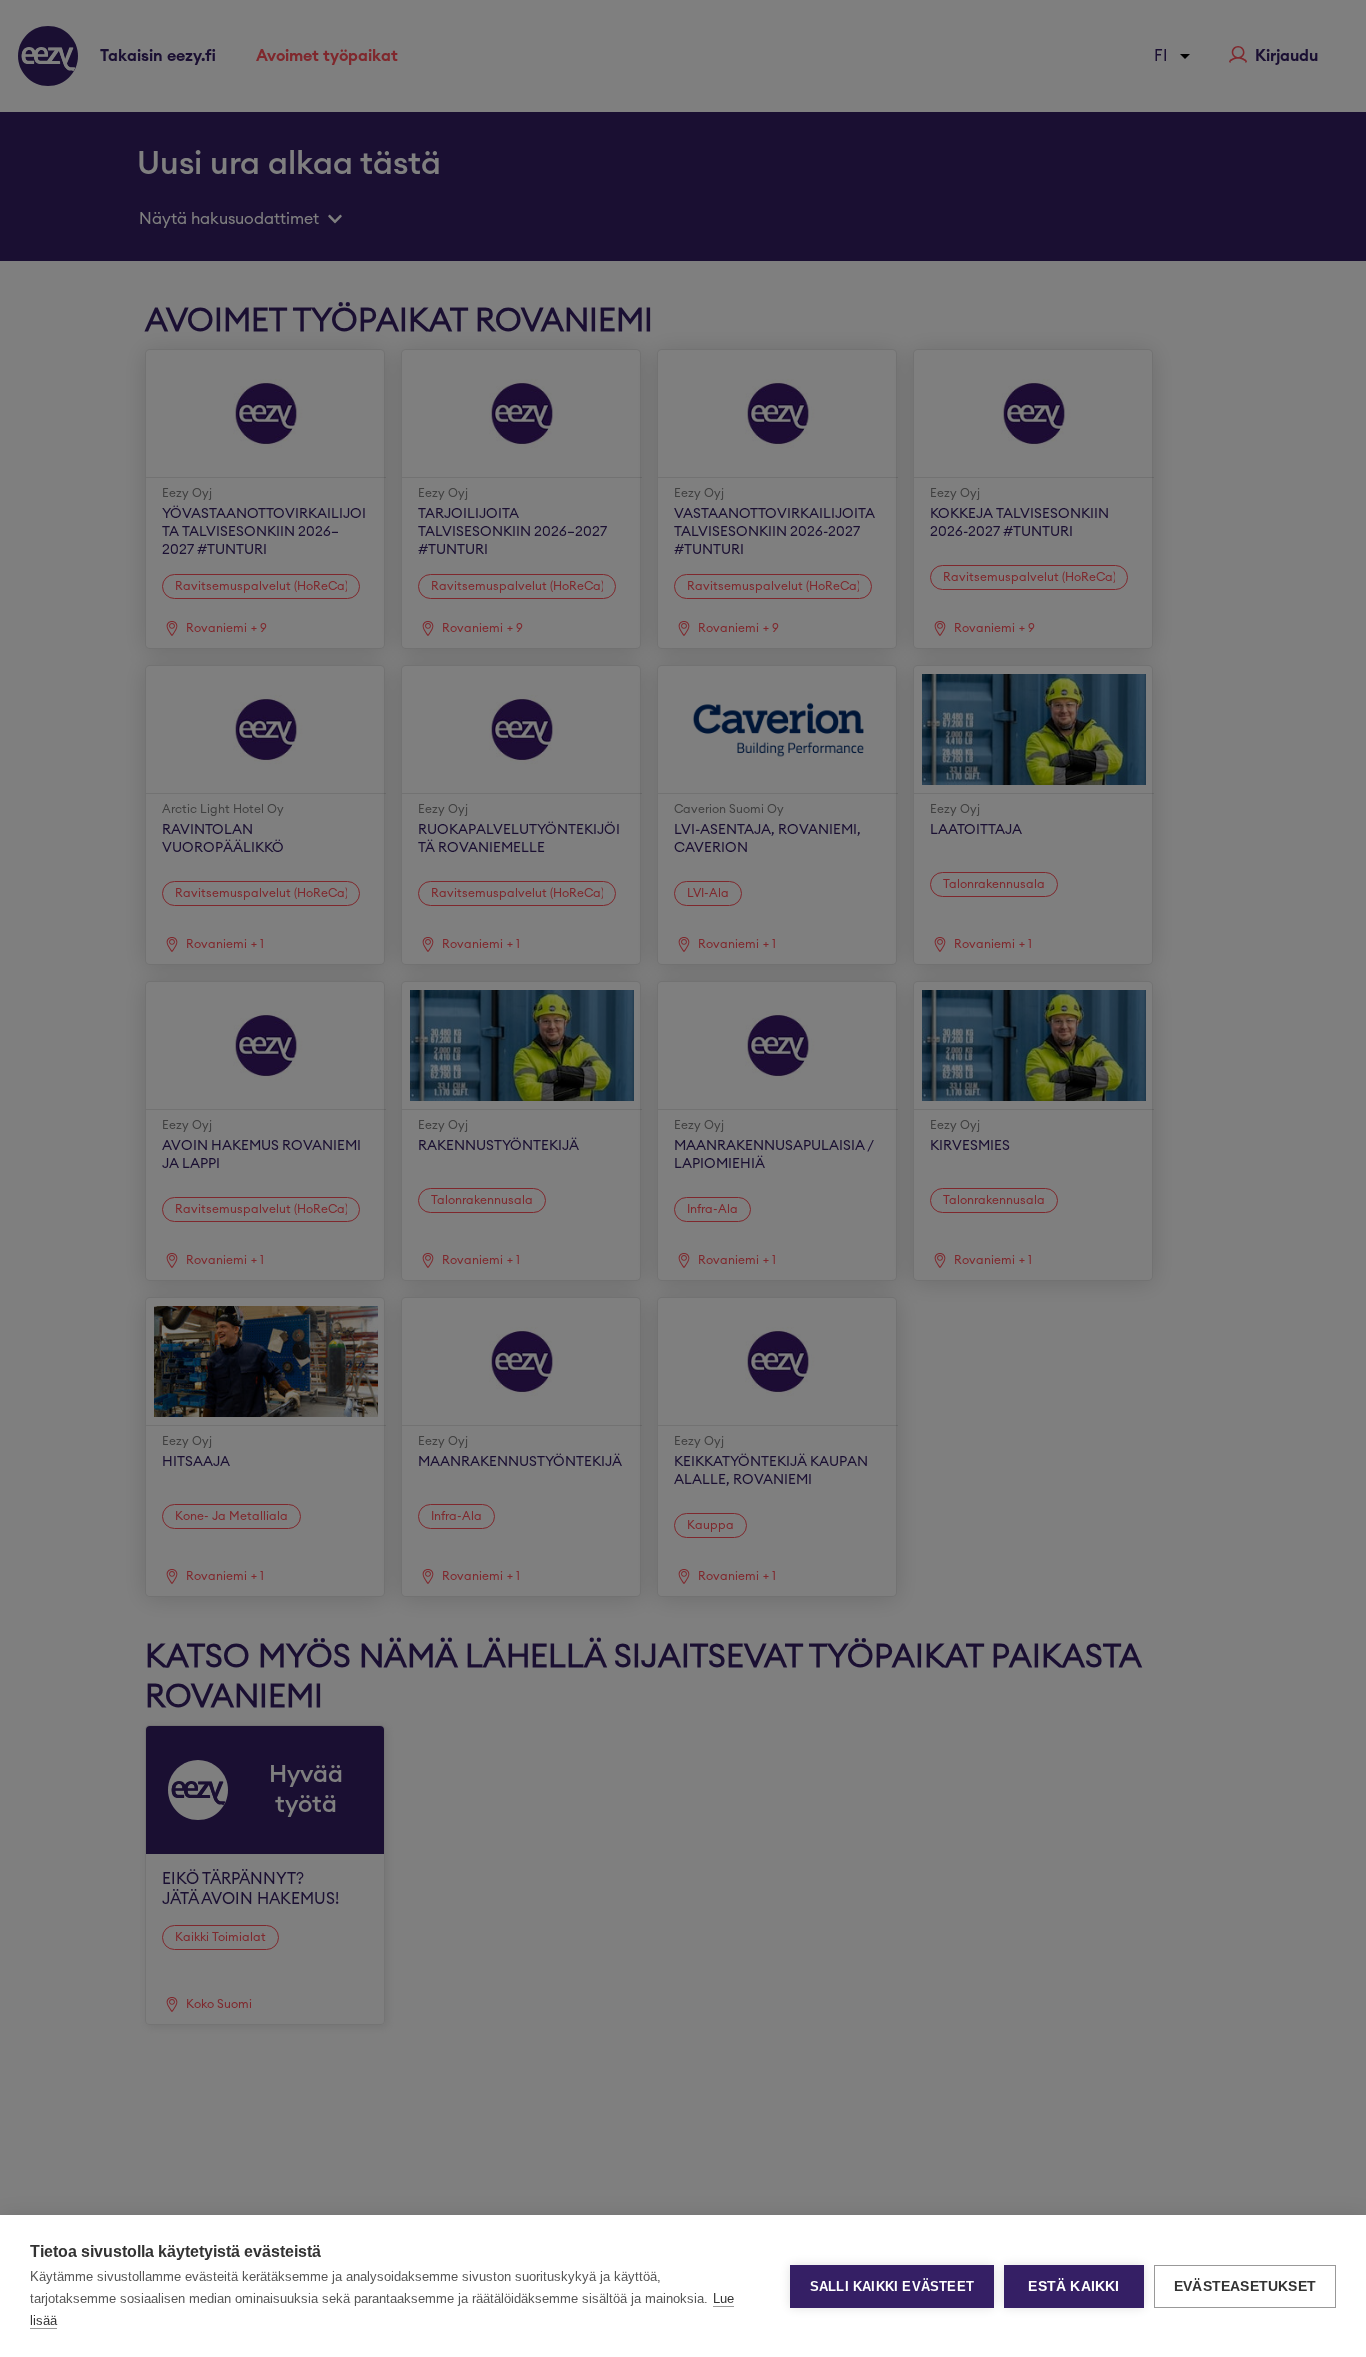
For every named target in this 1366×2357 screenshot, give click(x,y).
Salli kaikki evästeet (892, 2286)
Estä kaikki (1073, 2286)
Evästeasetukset (1245, 2286)
